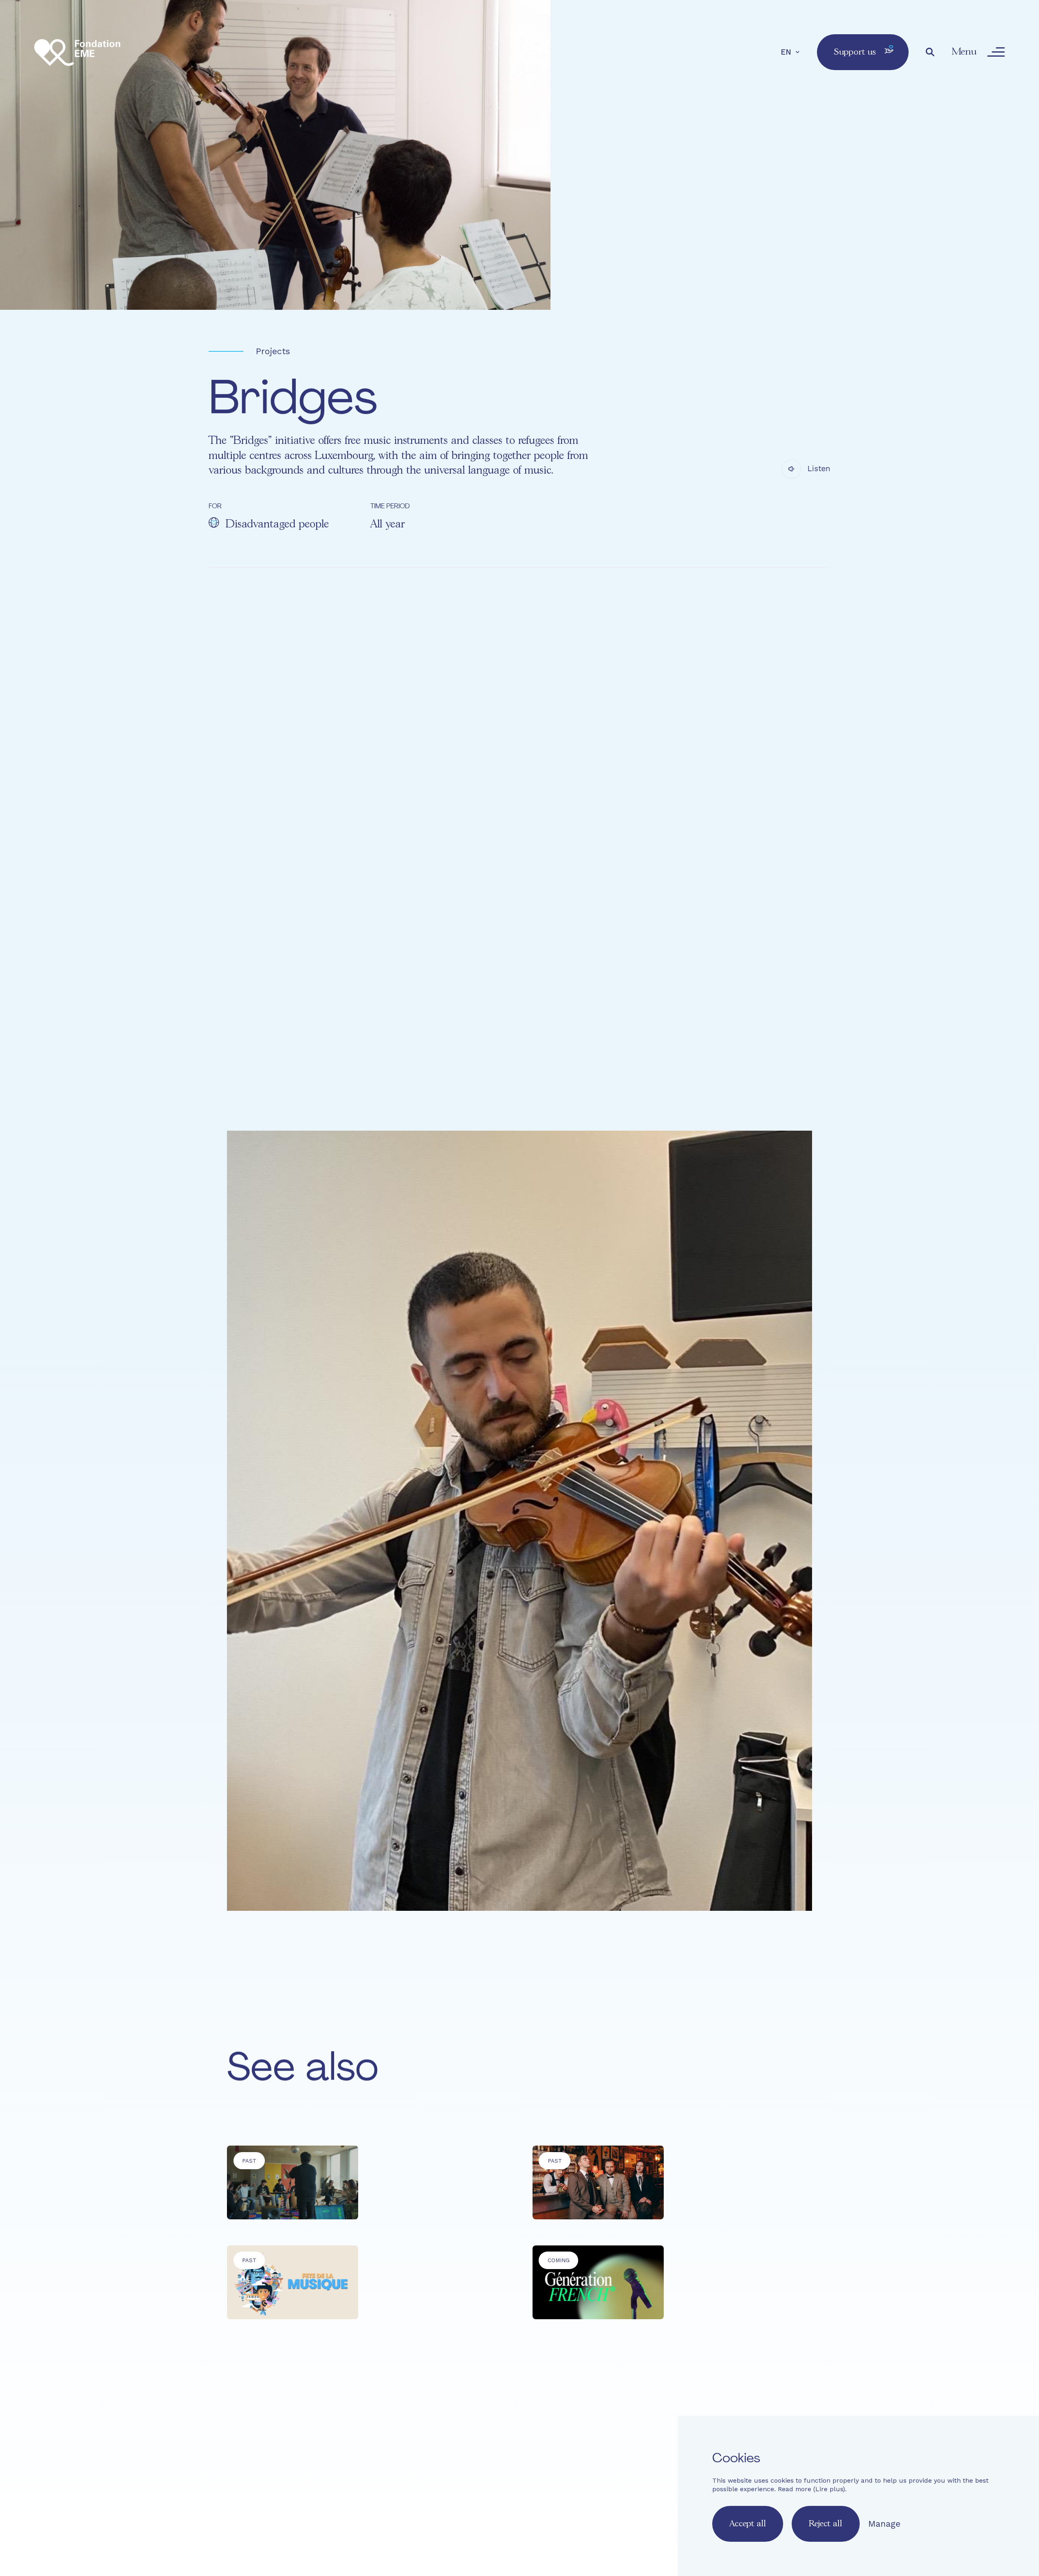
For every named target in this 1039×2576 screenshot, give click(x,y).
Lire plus (829, 2489)
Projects (273, 351)
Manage (884, 2524)
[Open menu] (996, 52)
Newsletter (516, 2485)
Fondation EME (512, 2448)
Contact (474, 2485)
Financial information (656, 2485)
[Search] (930, 52)
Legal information (577, 2485)
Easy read (433, 2485)
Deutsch (491, 2514)
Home (434, 2448)
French (427, 2514)
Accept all (748, 2524)
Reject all (825, 2524)
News (653, 2448)
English (458, 2514)
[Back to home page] (77, 52)
